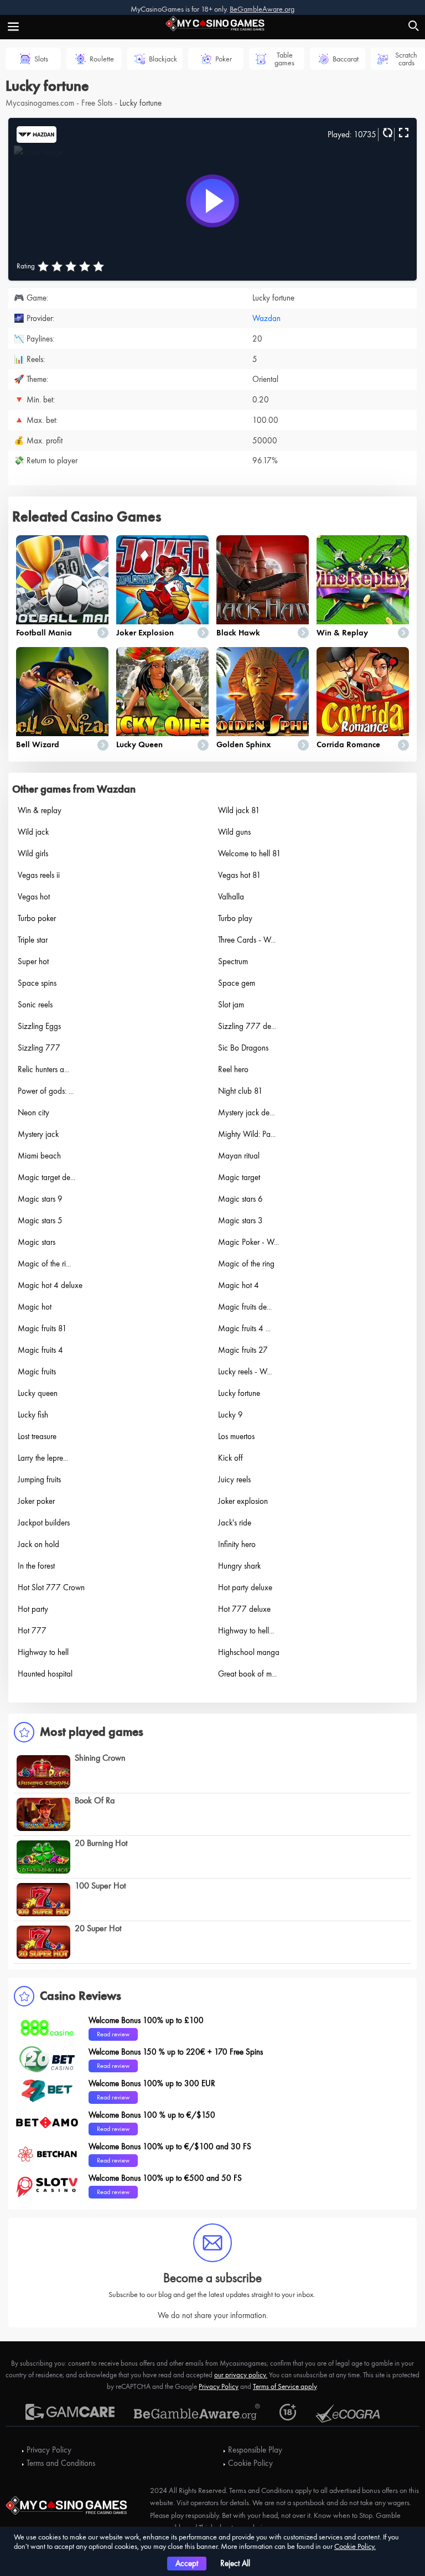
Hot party (33, 1609)
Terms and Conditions (61, 2463)
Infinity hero (237, 1544)
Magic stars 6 (240, 1199)
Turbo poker (37, 918)
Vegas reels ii (39, 875)
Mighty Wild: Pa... (247, 1134)
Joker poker (36, 1501)
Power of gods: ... (46, 1091)
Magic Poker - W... (248, 1242)
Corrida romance (348, 744)
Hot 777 (32, 1631)
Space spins (37, 983)
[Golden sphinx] (263, 692)
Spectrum (233, 961)
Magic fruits (37, 1372)
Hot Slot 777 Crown (51, 1587)
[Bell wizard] (62, 692)
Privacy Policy (219, 2386)
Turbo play (235, 918)
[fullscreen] (402, 133)
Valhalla (231, 897)
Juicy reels (234, 1480)
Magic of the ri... (44, 1264)
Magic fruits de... (245, 1307)
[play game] (212, 201)
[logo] (212, 22)
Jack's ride (235, 1523)
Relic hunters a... (43, 1069)
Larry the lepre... (43, 1458)
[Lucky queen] (162, 692)
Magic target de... (46, 1177)
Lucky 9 (230, 1415)
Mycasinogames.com (40, 103)
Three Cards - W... (247, 940)
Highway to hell (43, 1652)
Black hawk (238, 633)
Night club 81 (240, 1091)
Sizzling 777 (39, 1048)
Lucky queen (139, 744)
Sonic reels (35, 1005)
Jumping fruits (39, 1480)
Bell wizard (38, 744)
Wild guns (234, 832)
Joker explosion (145, 633)
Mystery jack (38, 1134)
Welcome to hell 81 (250, 854)
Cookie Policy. (355, 2546)
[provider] (37, 133)
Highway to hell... (246, 1631)
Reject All (235, 2563)
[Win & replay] (363, 580)
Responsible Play (255, 2450)
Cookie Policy (250, 2463)
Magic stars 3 (240, 1220)
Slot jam (231, 1005)
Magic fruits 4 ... (244, 1328)
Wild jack (33, 832)
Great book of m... (247, 1674)
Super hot (33, 961)
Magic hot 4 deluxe (50, 1285)
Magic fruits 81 (42, 1328)
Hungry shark (239, 1566)
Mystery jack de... (246, 1113)
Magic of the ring (246, 1264)
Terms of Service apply (285, 2386)
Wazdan (266, 318)
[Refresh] (386, 133)
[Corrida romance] (363, 692)
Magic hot (35, 1307)
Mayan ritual (239, 1156)
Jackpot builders (44, 1523)
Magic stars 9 (40, 1199)
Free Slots (97, 103)
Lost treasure (37, 1436)
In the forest (36, 1566)
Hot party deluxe (245, 1587)
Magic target (239, 1177)
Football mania (44, 633)
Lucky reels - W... (245, 1372)
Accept (187, 2563)
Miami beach (39, 1156)
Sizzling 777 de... (247, 1026)
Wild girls (33, 854)
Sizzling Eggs (39, 1026)
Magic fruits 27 (243, 1350)
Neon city (33, 1113)
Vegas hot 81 (240, 875)
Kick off (230, 1458)
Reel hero (233, 1069)
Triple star (33, 940)
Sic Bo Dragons (243, 1048)
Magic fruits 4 (40, 1350)
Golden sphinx (243, 744)
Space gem (237, 983)
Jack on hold (38, 1544)
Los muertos (236, 1436)
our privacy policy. (241, 2375)
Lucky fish (33, 1415)
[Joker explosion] (162, 580)
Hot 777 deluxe (244, 1609)
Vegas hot (34, 897)
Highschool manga (249, 1652)
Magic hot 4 (239, 1285)
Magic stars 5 (40, 1220)
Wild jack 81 (239, 810)
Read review (113, 2034)
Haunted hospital (45, 1674)
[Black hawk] (263, 580)
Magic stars (37, 1242)
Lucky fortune (239, 1393)
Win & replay (342, 633)
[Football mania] (62, 580)
